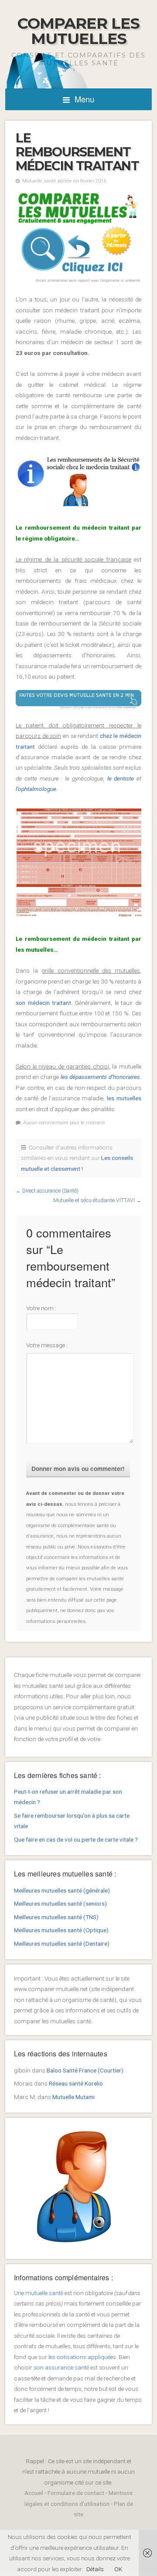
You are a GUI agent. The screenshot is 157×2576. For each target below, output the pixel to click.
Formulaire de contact (76, 2493)
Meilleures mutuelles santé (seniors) (60, 1903)
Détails (95, 2569)
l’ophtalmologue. (37, 789)
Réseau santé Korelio (76, 2083)
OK (118, 2569)
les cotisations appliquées (82, 2357)
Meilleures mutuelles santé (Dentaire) (62, 1944)
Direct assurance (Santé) (50, 1191)
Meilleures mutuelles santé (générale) (62, 1890)
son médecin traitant (43, 1003)
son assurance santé (61, 2367)
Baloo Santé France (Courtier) (85, 2070)
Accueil (34, 2493)
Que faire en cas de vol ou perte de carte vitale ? (76, 1839)
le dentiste (119, 778)
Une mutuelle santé (39, 2293)
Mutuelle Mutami (73, 2097)
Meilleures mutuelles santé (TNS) (56, 1917)
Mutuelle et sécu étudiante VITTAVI (94, 1200)
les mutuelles (123, 1098)
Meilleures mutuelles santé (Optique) (61, 1930)
